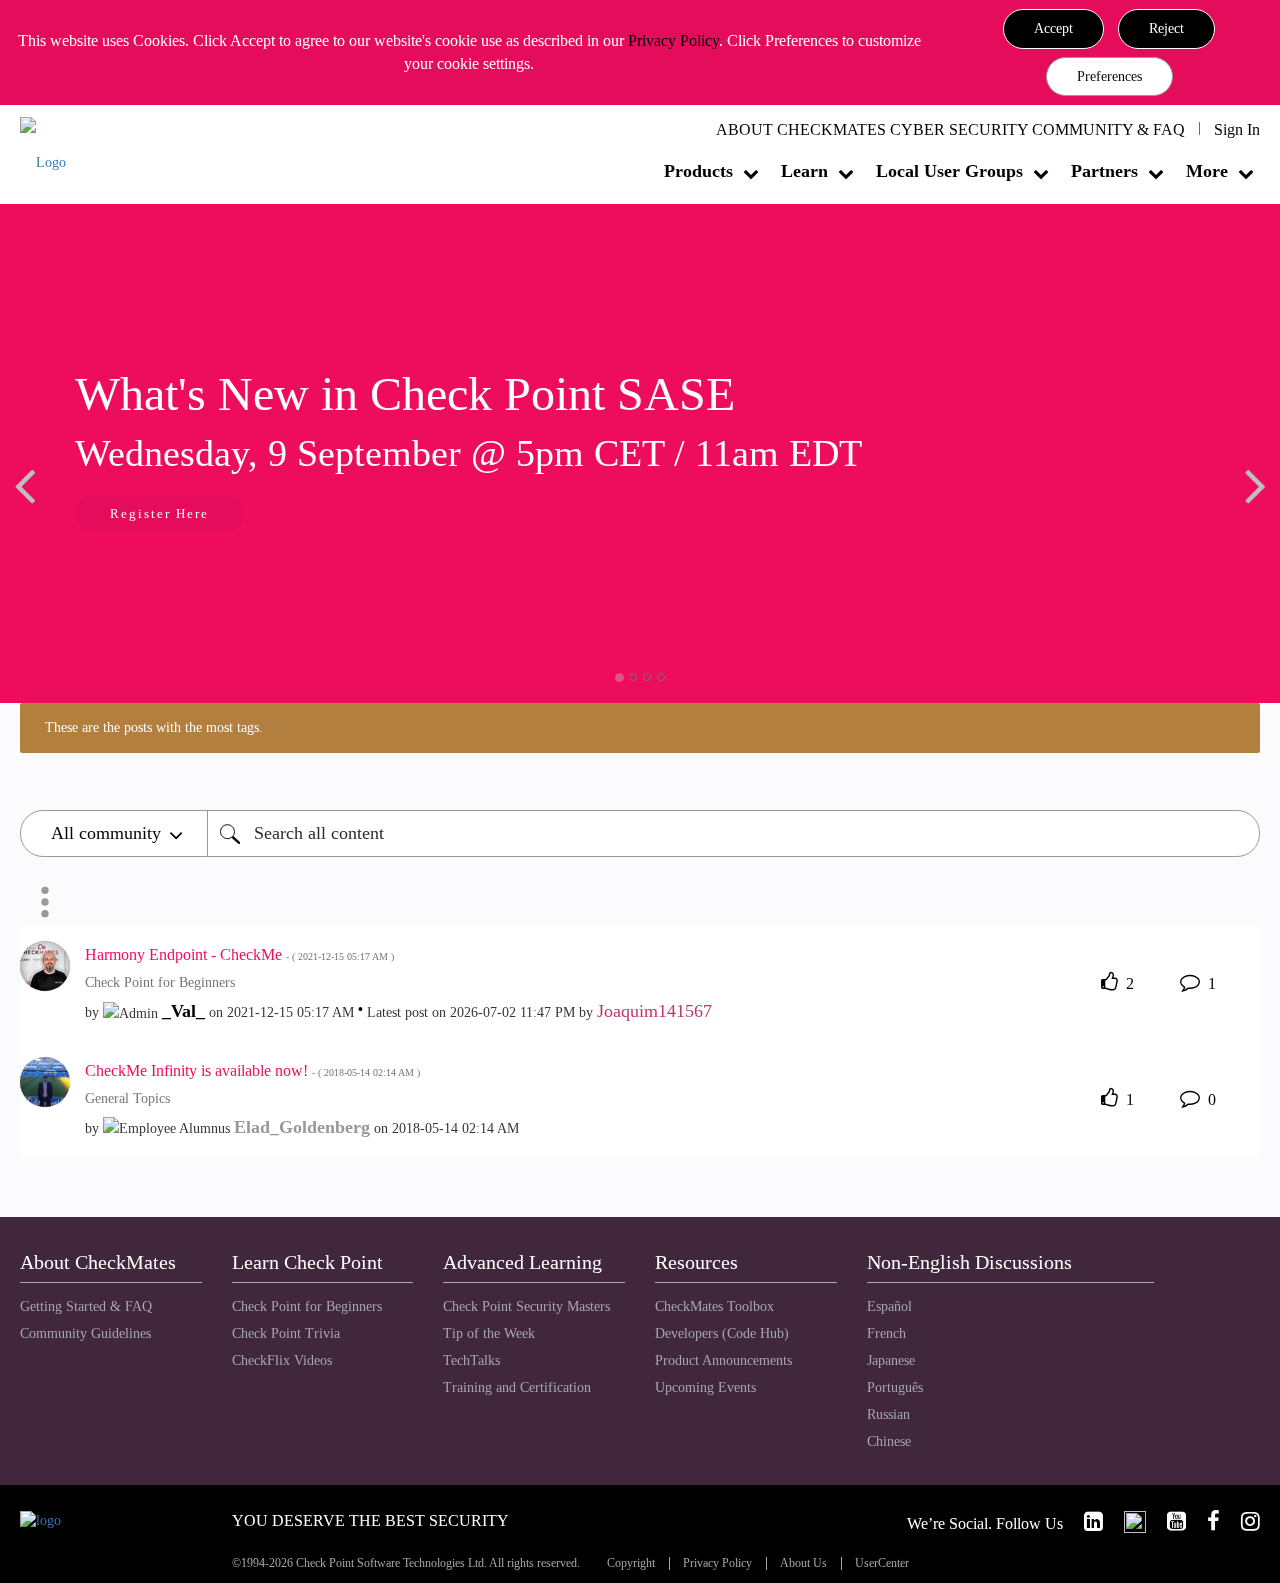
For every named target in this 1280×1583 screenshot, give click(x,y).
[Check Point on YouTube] (1168, 1521)
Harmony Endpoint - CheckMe (239, 954)
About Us (803, 1563)
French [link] (886, 1333)
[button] (1053, 29)
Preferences (1109, 76)
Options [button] (45, 902)
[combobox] (733, 833)
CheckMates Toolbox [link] (714, 1306)
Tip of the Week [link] (489, 1333)
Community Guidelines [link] (85, 1333)
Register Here (110, 513)
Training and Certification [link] (517, 1387)
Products (698, 171)
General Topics (127, 1098)
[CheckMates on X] (1126, 1521)
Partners (1104, 171)
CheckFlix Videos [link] (282, 1360)
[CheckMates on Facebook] (1205, 1521)
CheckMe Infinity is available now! (252, 1070)
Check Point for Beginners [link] (307, 1306)
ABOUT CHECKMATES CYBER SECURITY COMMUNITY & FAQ (950, 129)
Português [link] (895, 1387)
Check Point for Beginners (160, 982)
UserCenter (882, 1563)
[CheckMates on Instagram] (1242, 1521)
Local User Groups (949, 171)
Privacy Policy (673, 40)
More (1207, 171)
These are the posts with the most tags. (154, 727)
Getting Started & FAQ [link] (86, 1306)
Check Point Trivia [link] (286, 1333)
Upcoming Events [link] (705, 1387)
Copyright (631, 1563)
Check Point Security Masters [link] (526, 1306)
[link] (1085, 1521)
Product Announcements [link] (723, 1360)
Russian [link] (888, 1414)
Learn (804, 171)
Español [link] (889, 1306)
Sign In (1237, 129)
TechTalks (471, 1360)
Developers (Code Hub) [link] (722, 1333)
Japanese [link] (891, 1360)
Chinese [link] (889, 1441)
